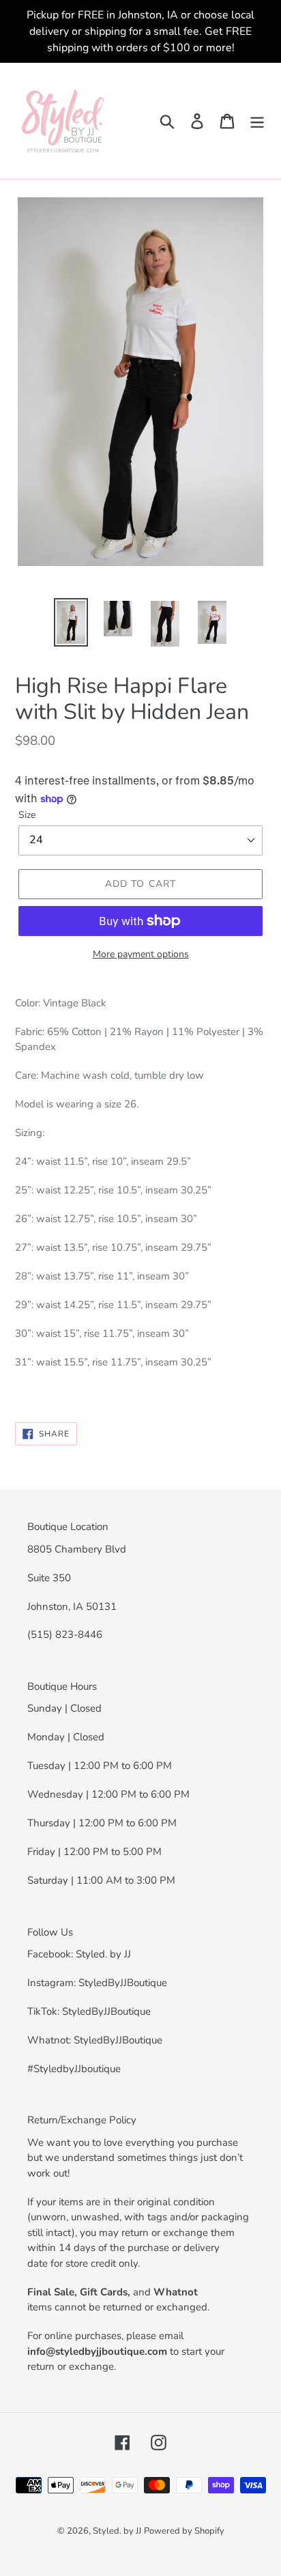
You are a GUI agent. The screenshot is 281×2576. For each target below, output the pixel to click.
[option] (71, 622)
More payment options (141, 954)
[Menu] (257, 121)
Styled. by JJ (117, 2531)
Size (27, 815)
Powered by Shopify (184, 2531)
